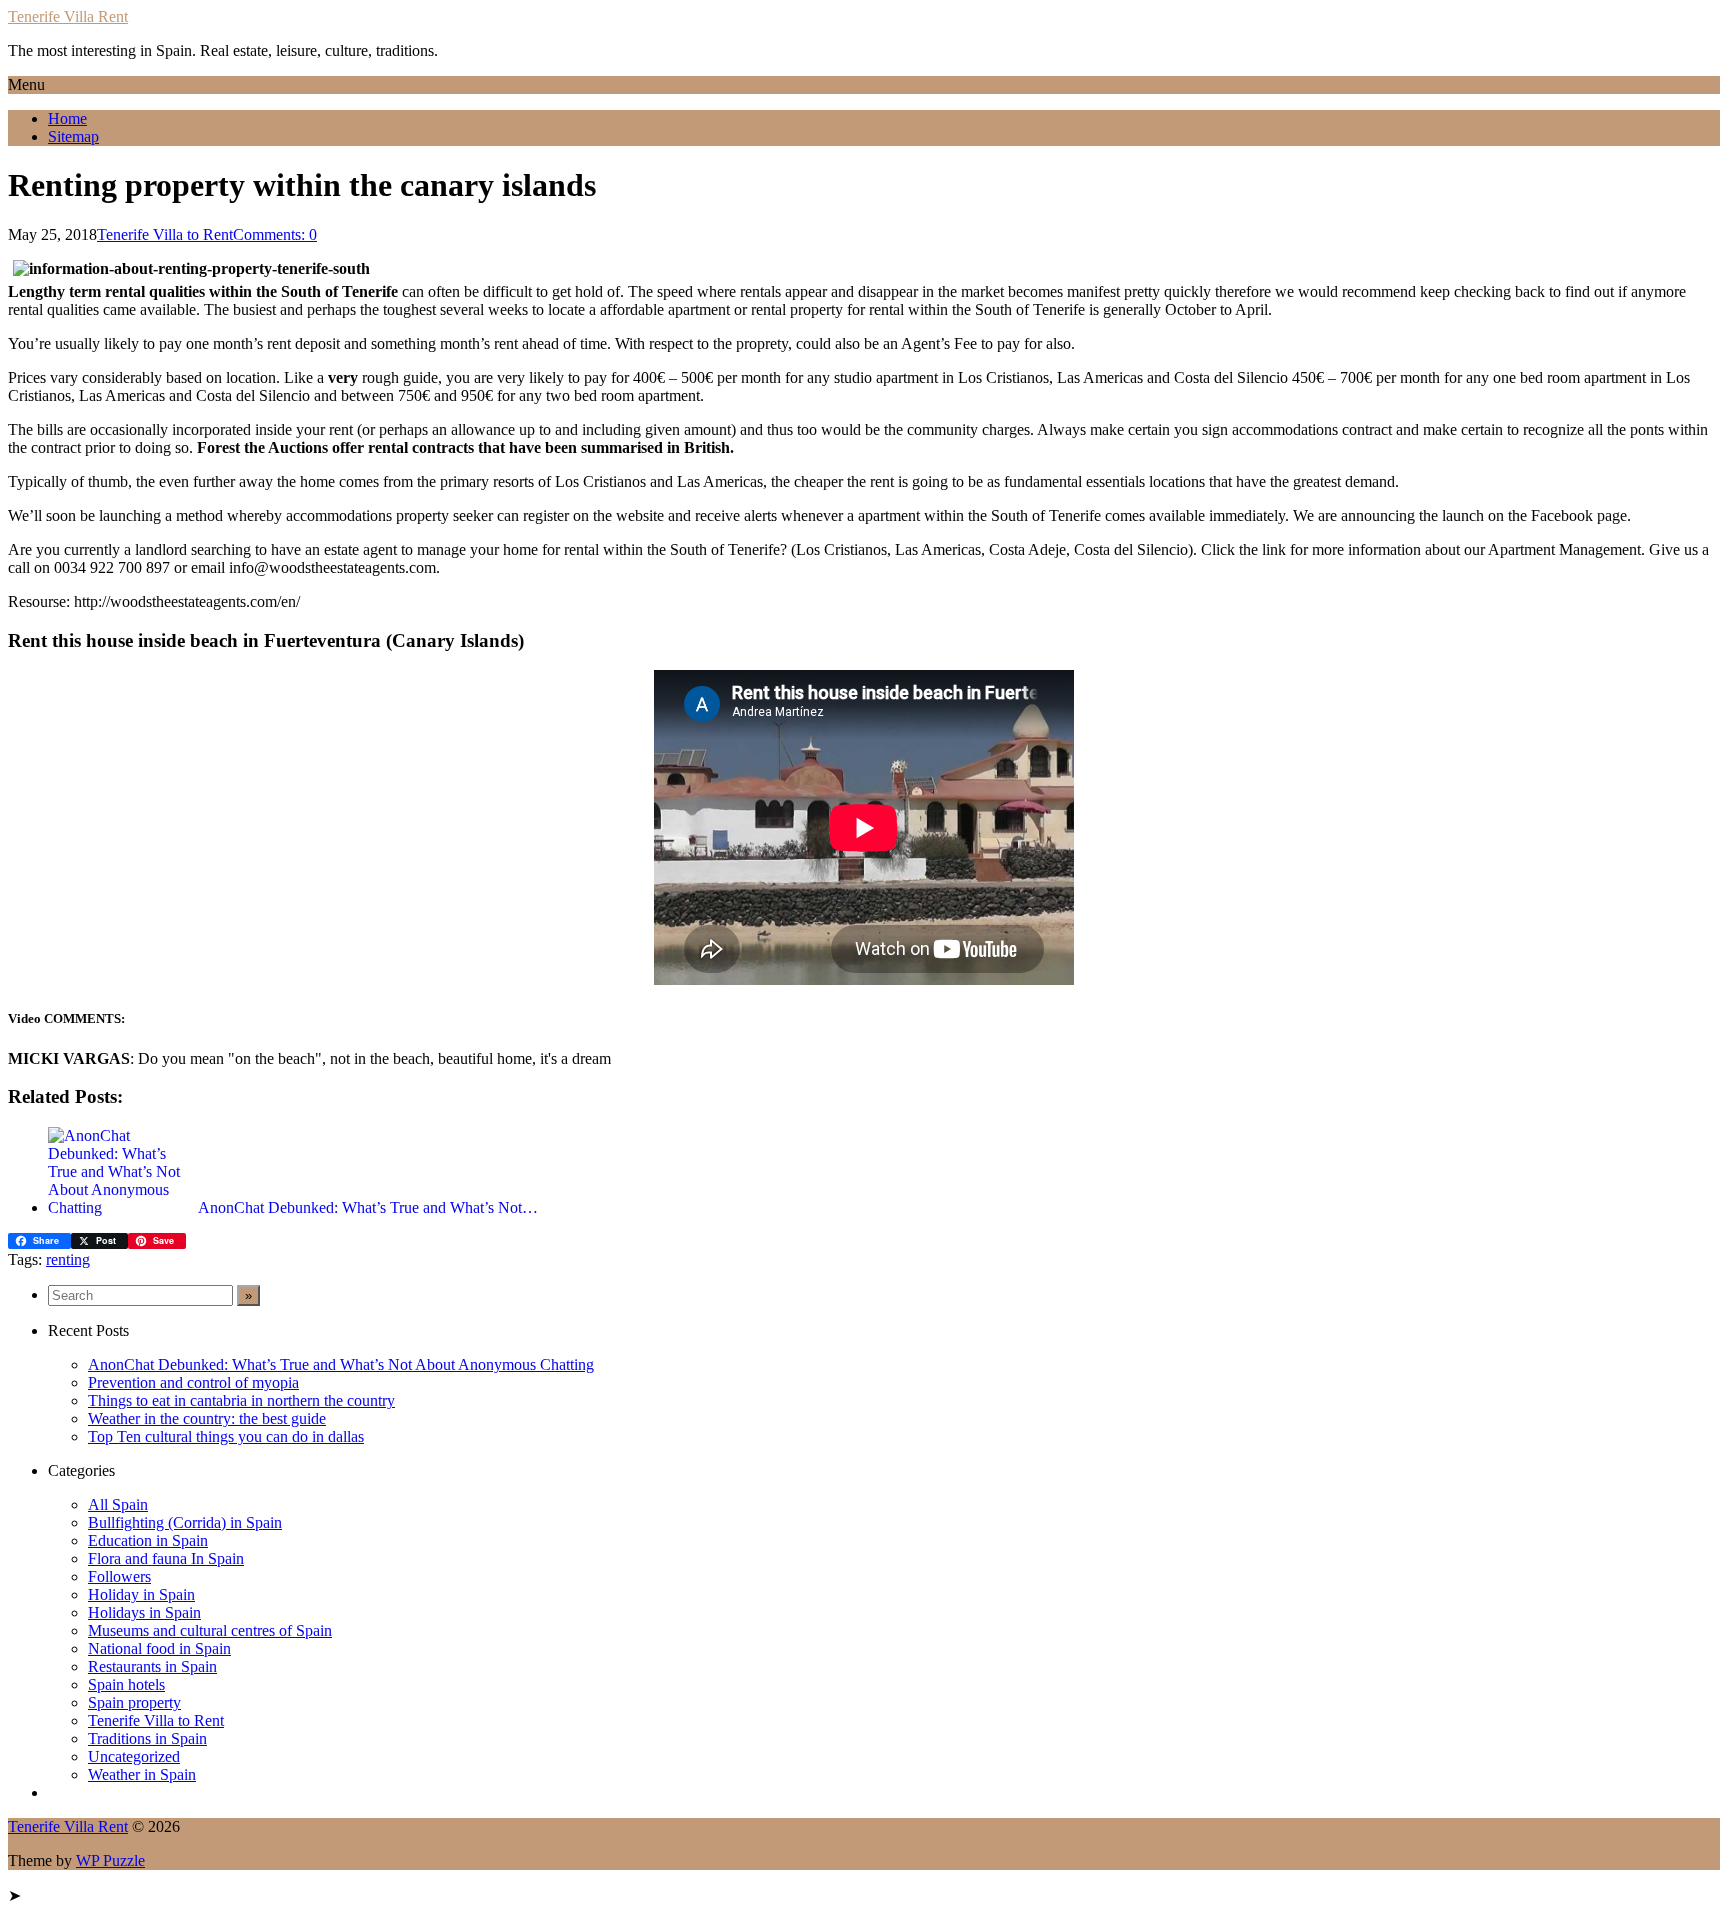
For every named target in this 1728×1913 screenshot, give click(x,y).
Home (67, 118)
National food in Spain (159, 1648)
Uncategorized (134, 1756)
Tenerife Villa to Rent (165, 234)
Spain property (134, 1702)
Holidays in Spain (144, 1612)
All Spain (118, 1504)
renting (68, 1259)
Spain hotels (126, 1684)
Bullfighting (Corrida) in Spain (185, 1522)
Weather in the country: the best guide (207, 1418)
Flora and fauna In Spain (166, 1558)
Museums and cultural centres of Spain (210, 1630)
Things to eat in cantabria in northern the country (241, 1400)
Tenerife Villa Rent (68, 16)
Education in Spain (148, 1540)
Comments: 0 (275, 234)
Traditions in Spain (147, 1738)
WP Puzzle (110, 1860)
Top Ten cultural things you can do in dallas (226, 1436)
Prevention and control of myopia (193, 1382)
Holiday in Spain (141, 1594)
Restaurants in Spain (152, 1666)
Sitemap (73, 136)
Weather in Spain (142, 1774)
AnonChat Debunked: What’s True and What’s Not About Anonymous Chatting (341, 1364)
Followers (119, 1576)
